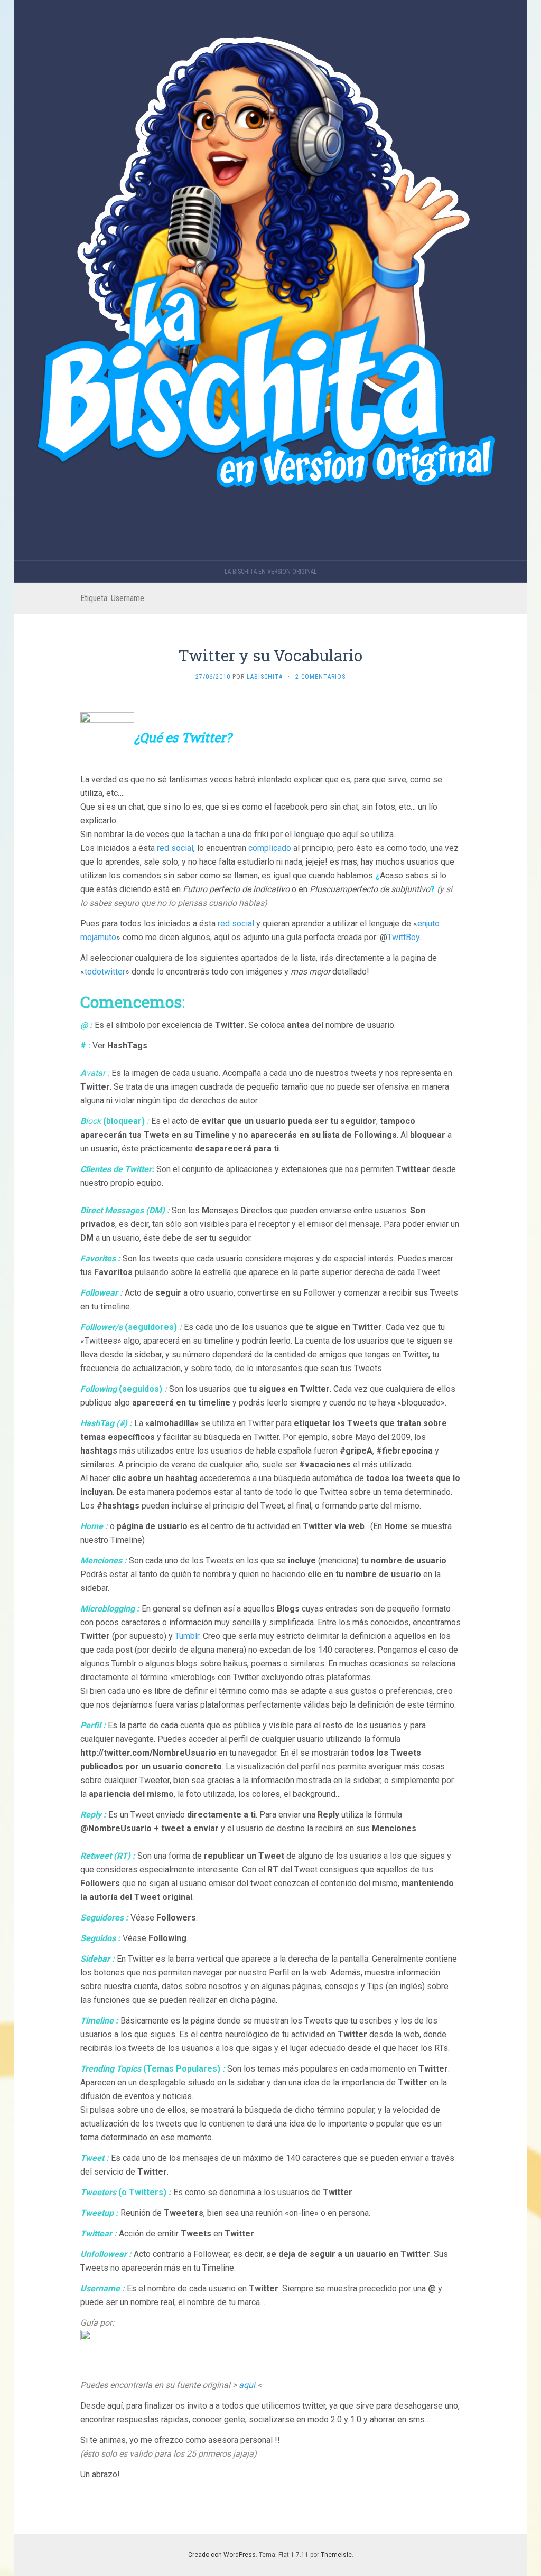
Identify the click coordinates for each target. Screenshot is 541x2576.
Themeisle (336, 2555)
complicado (270, 848)
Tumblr (187, 1636)
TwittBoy (403, 937)
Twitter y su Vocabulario (270, 655)
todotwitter (105, 972)
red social (175, 848)
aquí (247, 2385)
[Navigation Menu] (516, 572)
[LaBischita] (270, 280)
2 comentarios (320, 677)
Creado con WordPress (222, 2555)
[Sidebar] (25, 572)
